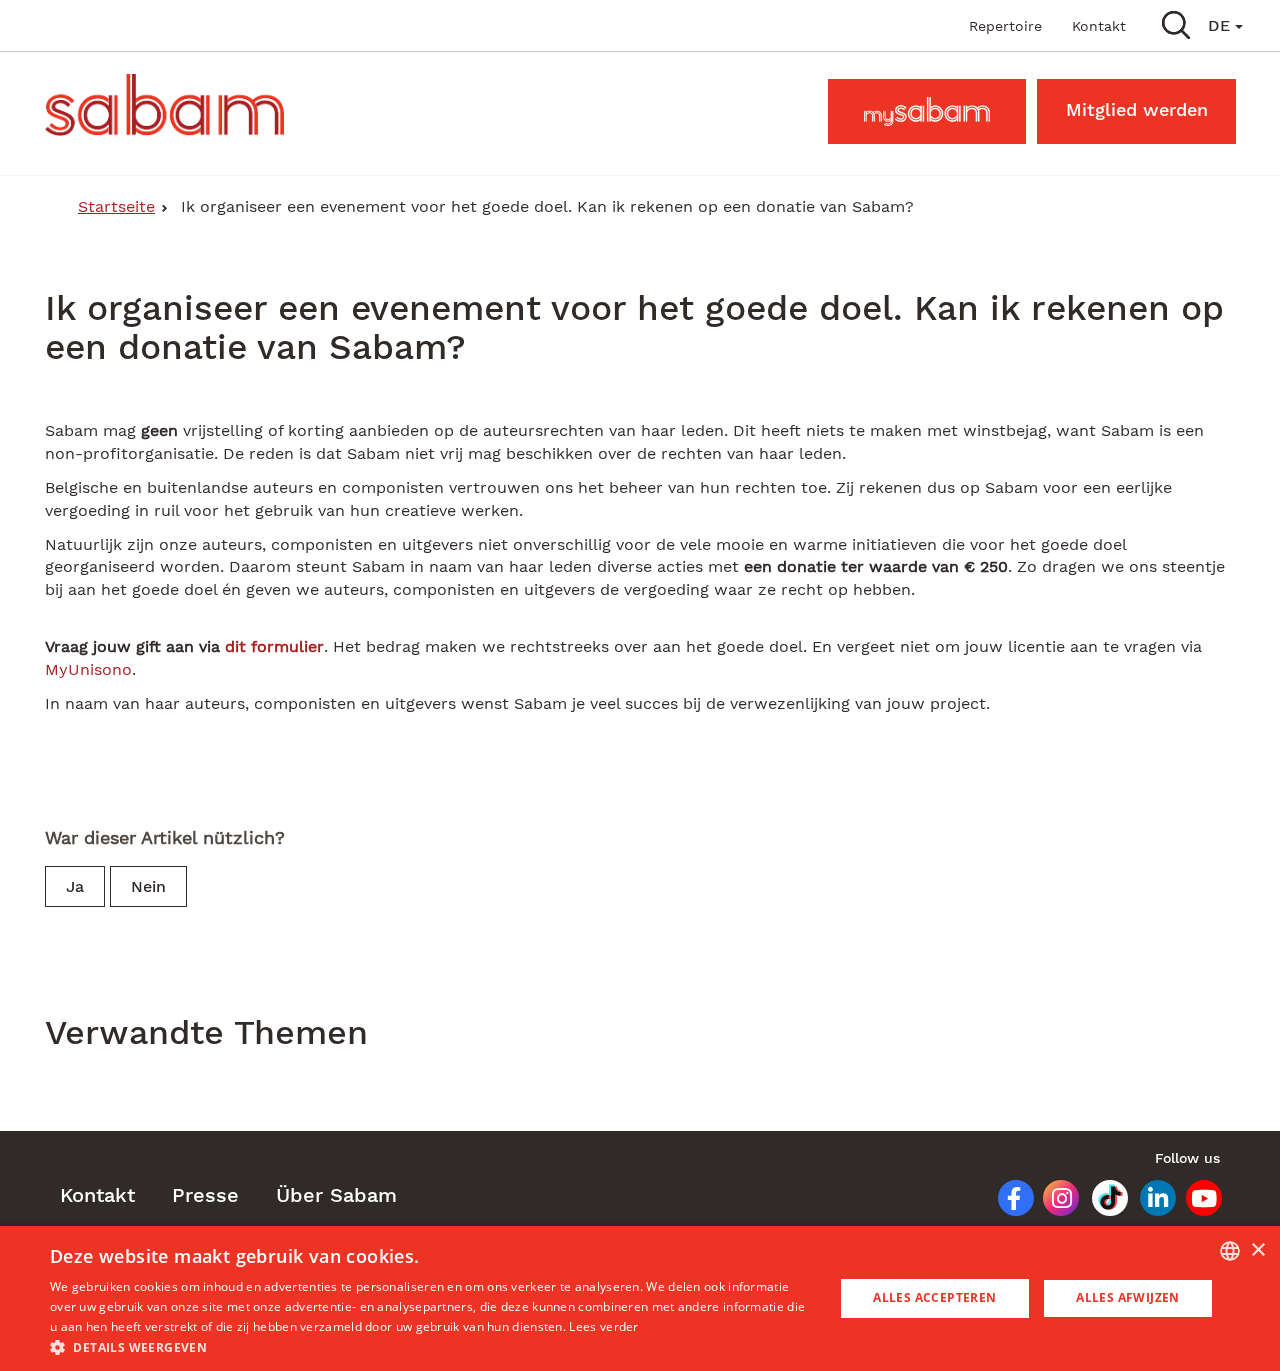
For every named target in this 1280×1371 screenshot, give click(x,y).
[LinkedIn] (1151, 1202)
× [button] (1257, 1250)
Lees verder (603, 1326)
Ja (75, 886)
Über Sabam (336, 1195)
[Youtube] (1198, 1202)
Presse (205, 1195)
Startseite (116, 206)
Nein (148, 886)
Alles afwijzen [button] (1128, 1297)
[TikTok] (1103, 1202)
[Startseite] (172, 105)
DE (1221, 25)
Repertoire (1005, 26)
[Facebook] (1007, 1202)
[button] (1176, 24)
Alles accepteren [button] (934, 1297)
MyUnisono (88, 669)
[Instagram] (1054, 1202)
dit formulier (274, 646)
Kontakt (1099, 26)
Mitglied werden (1137, 109)
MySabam (927, 109)
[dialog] (640, 1298)
